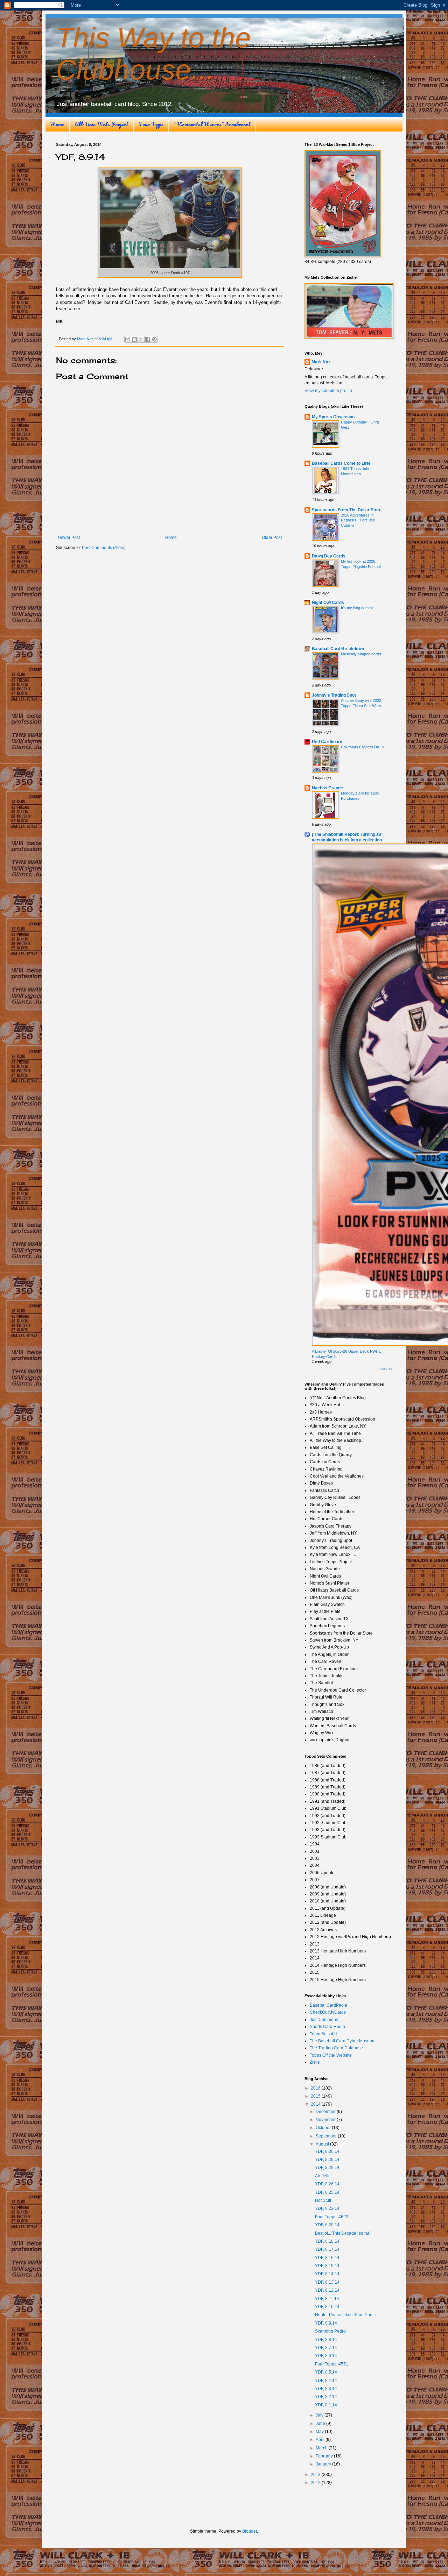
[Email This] (128, 339)
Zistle (315, 2062)
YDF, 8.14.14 (327, 2274)
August (323, 2144)
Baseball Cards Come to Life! (341, 463)
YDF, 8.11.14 (327, 2299)
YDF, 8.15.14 (327, 2266)
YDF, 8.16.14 (327, 2258)
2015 (316, 2096)
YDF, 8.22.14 (327, 2208)
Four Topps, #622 (332, 2217)
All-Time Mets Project (102, 124)
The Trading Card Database (336, 2048)
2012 (316, 2483)
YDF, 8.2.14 (326, 2397)
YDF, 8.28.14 (327, 2168)
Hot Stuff (323, 2200)
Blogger (250, 2531)
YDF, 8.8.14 (326, 2340)
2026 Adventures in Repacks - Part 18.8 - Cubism (359, 520)
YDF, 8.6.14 (326, 2356)
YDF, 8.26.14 (327, 2184)
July (320, 2415)
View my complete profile (328, 391)
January (324, 2464)
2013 (316, 2475)
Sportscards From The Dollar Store (347, 510)
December (326, 2112)
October (324, 2128)
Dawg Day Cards (329, 556)
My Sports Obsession (333, 417)
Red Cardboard (327, 742)
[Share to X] (141, 339)
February (325, 2456)
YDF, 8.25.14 (327, 2192)
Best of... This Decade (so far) (343, 2233)
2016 (316, 2088)
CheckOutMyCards (328, 2012)
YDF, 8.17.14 (327, 2249)
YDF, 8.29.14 (327, 2159)
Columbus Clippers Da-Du (363, 747)
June (321, 2424)
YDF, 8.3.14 (326, 2389)
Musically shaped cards (361, 654)
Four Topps (151, 124)
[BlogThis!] (134, 339)
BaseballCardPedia (328, 2005)
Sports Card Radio (327, 2027)
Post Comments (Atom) (104, 548)
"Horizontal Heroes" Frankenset (212, 124)
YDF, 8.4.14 (326, 2381)
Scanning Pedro (330, 2331)
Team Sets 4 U (324, 2034)
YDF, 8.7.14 (326, 2348)
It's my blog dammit (357, 608)
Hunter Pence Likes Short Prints (345, 2315)
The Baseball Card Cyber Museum (343, 2041)
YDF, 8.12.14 (327, 2290)
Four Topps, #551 (332, 2364)
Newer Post (69, 538)
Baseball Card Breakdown (338, 649)
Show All (386, 1369)
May (320, 2432)
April (321, 2440)
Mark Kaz (321, 362)
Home (57, 124)
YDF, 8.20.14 (327, 2225)
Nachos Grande (327, 788)
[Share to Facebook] (148, 339)
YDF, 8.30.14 (327, 2151)
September (327, 2136)
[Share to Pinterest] (154, 339)
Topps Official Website (331, 2055)
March (322, 2448)
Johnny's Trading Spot (334, 695)
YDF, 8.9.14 (326, 2323)
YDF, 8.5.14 (326, 2372)
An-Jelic (323, 2176)
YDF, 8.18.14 (327, 2241)
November (326, 2120)
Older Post (272, 538)
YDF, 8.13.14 (327, 2282)
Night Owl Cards (328, 603)
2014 (316, 2104)
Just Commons (324, 2020)
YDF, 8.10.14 (327, 2307)
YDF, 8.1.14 (326, 2405)
